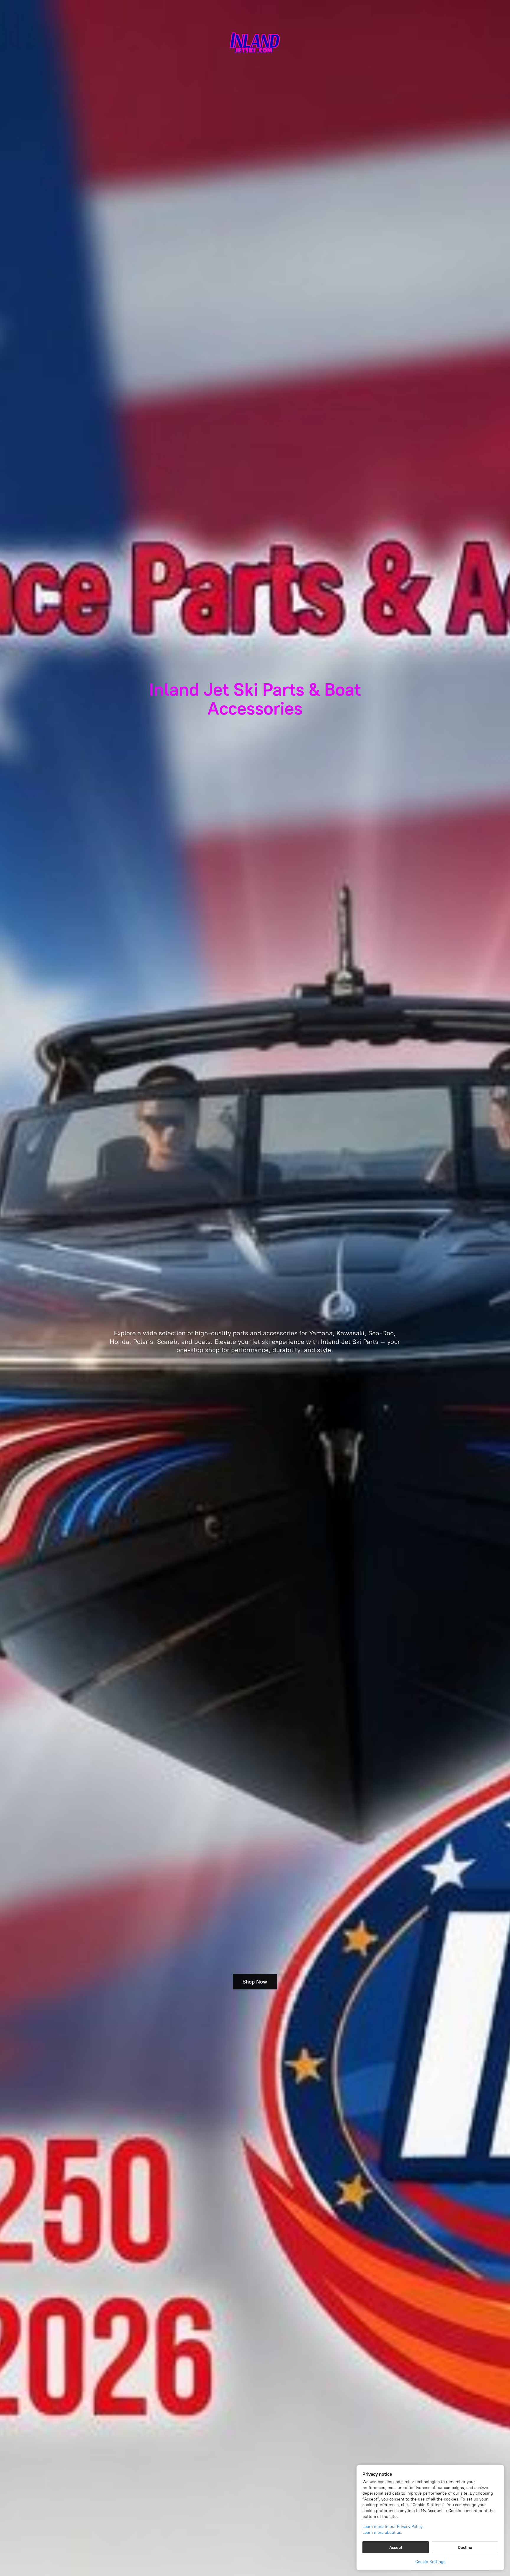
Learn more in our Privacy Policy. (393, 2527)
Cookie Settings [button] (430, 2562)
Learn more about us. (382, 2533)
